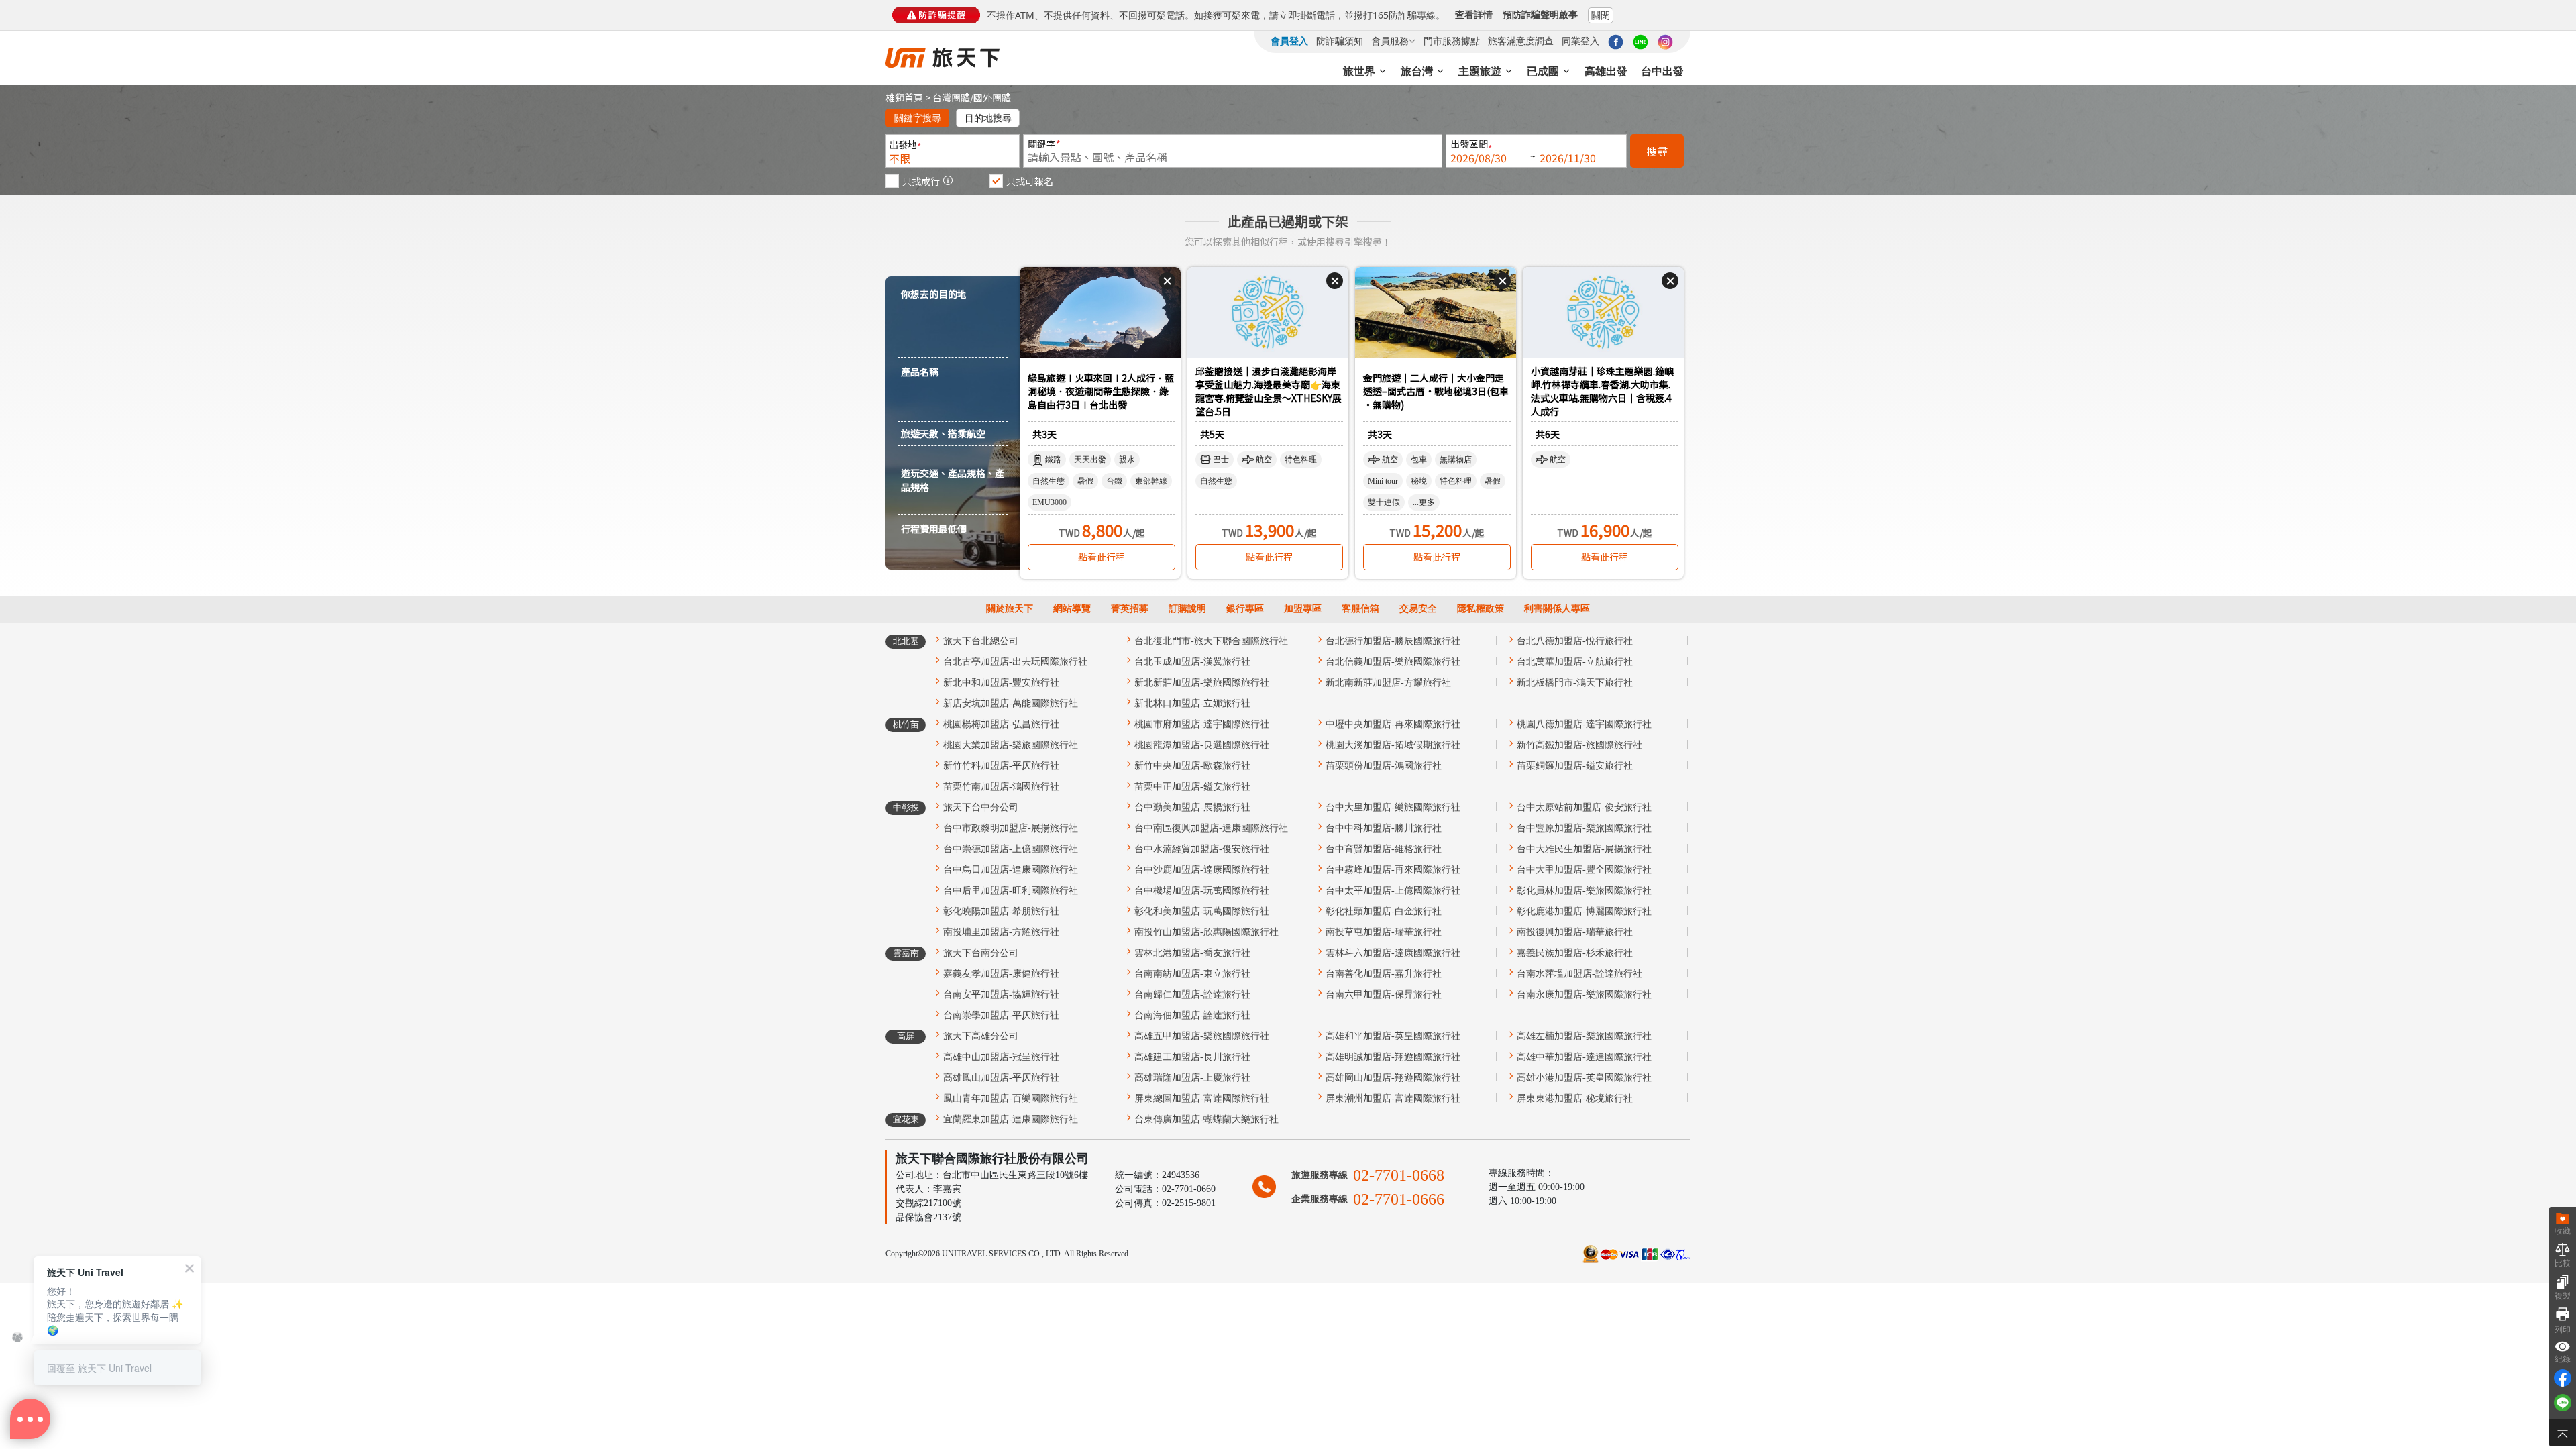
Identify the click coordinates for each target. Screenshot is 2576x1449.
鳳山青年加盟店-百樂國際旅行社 (1011, 1098)
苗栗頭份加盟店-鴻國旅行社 (1384, 766)
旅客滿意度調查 (1521, 41)
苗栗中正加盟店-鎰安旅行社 (1192, 787)
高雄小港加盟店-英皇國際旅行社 (1584, 1078)
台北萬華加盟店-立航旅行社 (1575, 662)
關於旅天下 (1010, 609)
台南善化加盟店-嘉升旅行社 (1384, 974)
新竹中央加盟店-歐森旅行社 (1192, 766)
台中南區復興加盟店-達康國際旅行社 (1211, 828)
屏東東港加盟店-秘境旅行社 (1575, 1098)
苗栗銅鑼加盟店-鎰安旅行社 (1575, 766)
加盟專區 (1303, 609)
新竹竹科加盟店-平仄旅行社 (1001, 766)
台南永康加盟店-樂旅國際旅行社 (1584, 995)
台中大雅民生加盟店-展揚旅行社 (1584, 849)
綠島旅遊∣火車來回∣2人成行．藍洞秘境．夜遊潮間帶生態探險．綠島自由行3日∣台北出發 (1101, 391)
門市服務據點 (1452, 41)
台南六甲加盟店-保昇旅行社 (1384, 995)
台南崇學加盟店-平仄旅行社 (1001, 1015)
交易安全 (1418, 609)
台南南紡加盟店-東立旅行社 (1192, 974)
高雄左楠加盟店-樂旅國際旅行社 (1584, 1036)
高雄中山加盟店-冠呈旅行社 (1001, 1057)
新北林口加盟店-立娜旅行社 (1192, 703)
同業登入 (1580, 41)
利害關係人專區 (1557, 609)
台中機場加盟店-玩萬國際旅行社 (1202, 891)
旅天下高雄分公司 (981, 1036)
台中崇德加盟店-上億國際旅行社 (1011, 849)
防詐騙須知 (1340, 41)
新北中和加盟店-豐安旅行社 (1001, 683)
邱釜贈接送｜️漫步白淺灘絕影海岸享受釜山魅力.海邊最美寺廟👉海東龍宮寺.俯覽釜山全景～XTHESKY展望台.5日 (1269, 392)
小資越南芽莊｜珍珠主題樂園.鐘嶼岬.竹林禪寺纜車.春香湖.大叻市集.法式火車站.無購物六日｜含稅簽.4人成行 (1602, 392)
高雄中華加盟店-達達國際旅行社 (1584, 1057)
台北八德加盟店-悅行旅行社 (1575, 641)
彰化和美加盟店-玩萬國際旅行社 (1202, 911)
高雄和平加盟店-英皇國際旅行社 (1393, 1036)
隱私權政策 (1481, 609)
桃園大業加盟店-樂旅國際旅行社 (1011, 745)
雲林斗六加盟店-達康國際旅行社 (1393, 953)
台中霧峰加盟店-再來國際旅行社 (1393, 870)
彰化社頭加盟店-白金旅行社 (1384, 911)
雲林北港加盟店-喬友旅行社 (1192, 953)
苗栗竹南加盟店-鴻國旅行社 (1001, 787)
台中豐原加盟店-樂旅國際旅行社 (1584, 828)
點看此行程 (1102, 557)
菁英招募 (1130, 609)
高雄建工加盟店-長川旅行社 (1192, 1057)
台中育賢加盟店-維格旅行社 (1384, 849)
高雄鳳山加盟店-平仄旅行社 (1001, 1078)
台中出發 (1662, 71)
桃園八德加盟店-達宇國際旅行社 (1584, 724)
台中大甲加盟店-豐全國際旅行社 (1584, 870)
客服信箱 (1360, 609)
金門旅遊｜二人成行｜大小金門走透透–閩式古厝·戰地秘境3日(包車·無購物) (1436, 391)
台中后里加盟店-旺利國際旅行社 (1011, 891)
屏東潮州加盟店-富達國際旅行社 (1393, 1098)
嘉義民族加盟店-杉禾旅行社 (1575, 953)
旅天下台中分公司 (981, 807)
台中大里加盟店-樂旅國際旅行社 (1393, 807)
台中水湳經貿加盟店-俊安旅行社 (1202, 849)
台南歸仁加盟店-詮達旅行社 (1192, 995)
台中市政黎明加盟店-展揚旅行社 (1011, 828)
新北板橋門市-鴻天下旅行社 (1575, 683)
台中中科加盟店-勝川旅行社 (1384, 828)
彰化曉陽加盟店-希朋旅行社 (1001, 911)
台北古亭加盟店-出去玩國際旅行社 (1015, 662)
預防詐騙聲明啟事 (1540, 14)
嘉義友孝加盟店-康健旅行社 (1001, 974)
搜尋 (1657, 151)
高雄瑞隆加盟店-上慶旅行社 (1192, 1078)
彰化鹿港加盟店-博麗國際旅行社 (1584, 911)
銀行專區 (1245, 609)
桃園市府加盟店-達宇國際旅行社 (1202, 724)
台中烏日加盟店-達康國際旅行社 (1011, 870)
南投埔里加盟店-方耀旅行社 (1001, 932)
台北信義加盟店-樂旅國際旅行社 (1393, 662)
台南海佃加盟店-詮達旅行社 (1192, 1015)
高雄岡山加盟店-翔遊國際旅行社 (1393, 1078)
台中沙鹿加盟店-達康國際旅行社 (1202, 870)
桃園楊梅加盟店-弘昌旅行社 (1001, 724)
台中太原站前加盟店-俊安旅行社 (1584, 807)
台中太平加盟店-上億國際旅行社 (1393, 891)
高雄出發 (1606, 71)
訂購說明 (1187, 609)
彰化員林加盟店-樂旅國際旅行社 (1584, 891)
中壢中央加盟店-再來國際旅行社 (1393, 724)
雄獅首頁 (904, 97)
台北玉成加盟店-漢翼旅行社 (1192, 662)
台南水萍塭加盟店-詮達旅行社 (1579, 974)
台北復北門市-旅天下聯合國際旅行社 (1211, 641)
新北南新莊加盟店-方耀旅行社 (1388, 683)
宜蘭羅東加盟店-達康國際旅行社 (1011, 1119)
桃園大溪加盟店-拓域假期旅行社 (1393, 745)
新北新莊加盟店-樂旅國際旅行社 (1202, 683)
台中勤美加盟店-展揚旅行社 (1192, 807)
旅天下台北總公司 (981, 641)
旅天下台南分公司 (981, 953)
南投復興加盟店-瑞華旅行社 (1575, 932)
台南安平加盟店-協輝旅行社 (1001, 995)
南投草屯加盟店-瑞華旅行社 (1384, 932)
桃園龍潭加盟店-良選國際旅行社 (1202, 745)
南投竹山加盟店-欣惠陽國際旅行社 (1206, 932)
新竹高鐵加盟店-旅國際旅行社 (1579, 745)
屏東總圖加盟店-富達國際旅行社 (1202, 1098)
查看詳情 (1474, 14)
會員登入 (1289, 41)
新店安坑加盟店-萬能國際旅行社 (1011, 703)
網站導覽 (1072, 609)
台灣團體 (951, 97)
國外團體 (992, 97)
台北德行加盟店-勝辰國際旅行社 (1393, 641)
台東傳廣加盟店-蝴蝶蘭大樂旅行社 (1206, 1119)
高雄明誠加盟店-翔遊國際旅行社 (1393, 1057)
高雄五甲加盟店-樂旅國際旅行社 (1202, 1036)
